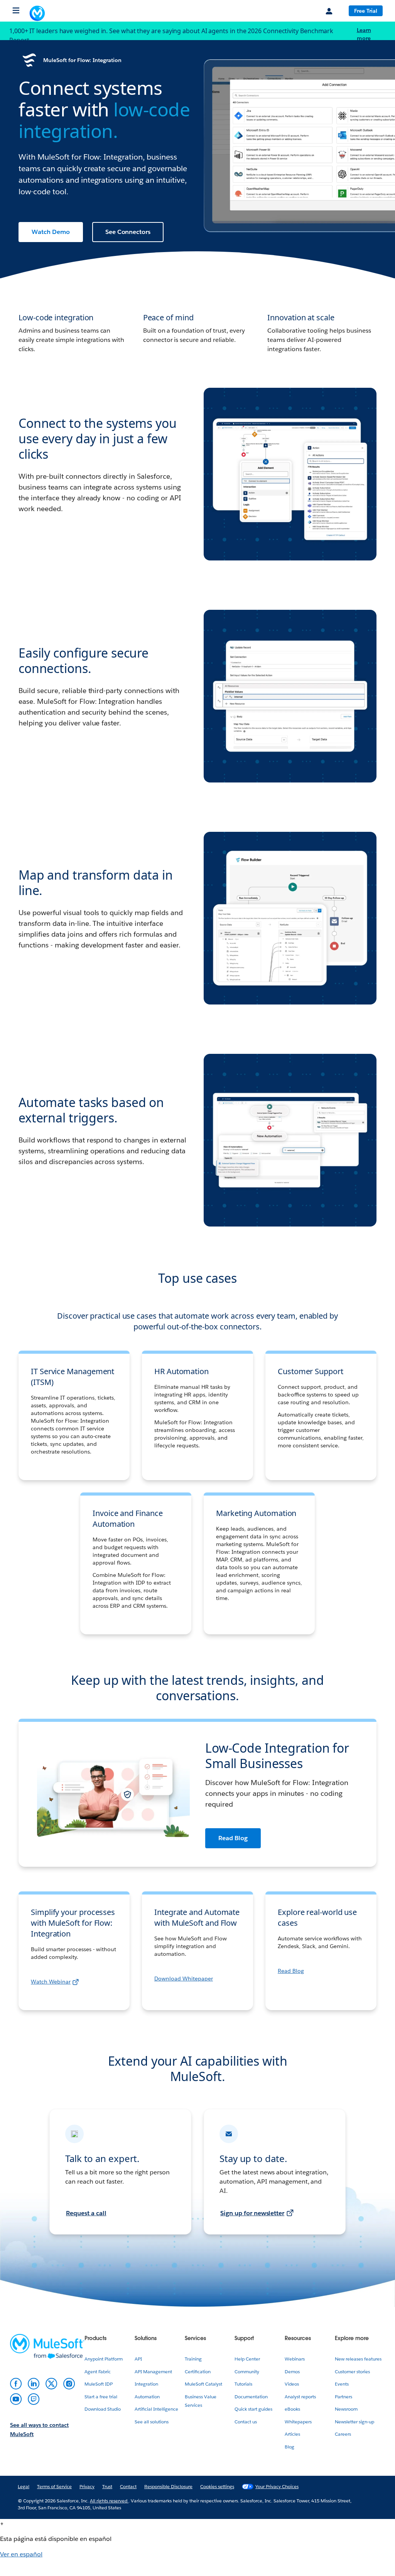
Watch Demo (51, 232)
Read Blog (233, 1838)
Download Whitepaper (184, 1989)
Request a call (86, 2224)
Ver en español (21, 2565)
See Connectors (128, 232)
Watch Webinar (51, 1992)
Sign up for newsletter (252, 2224)
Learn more (365, 34)
